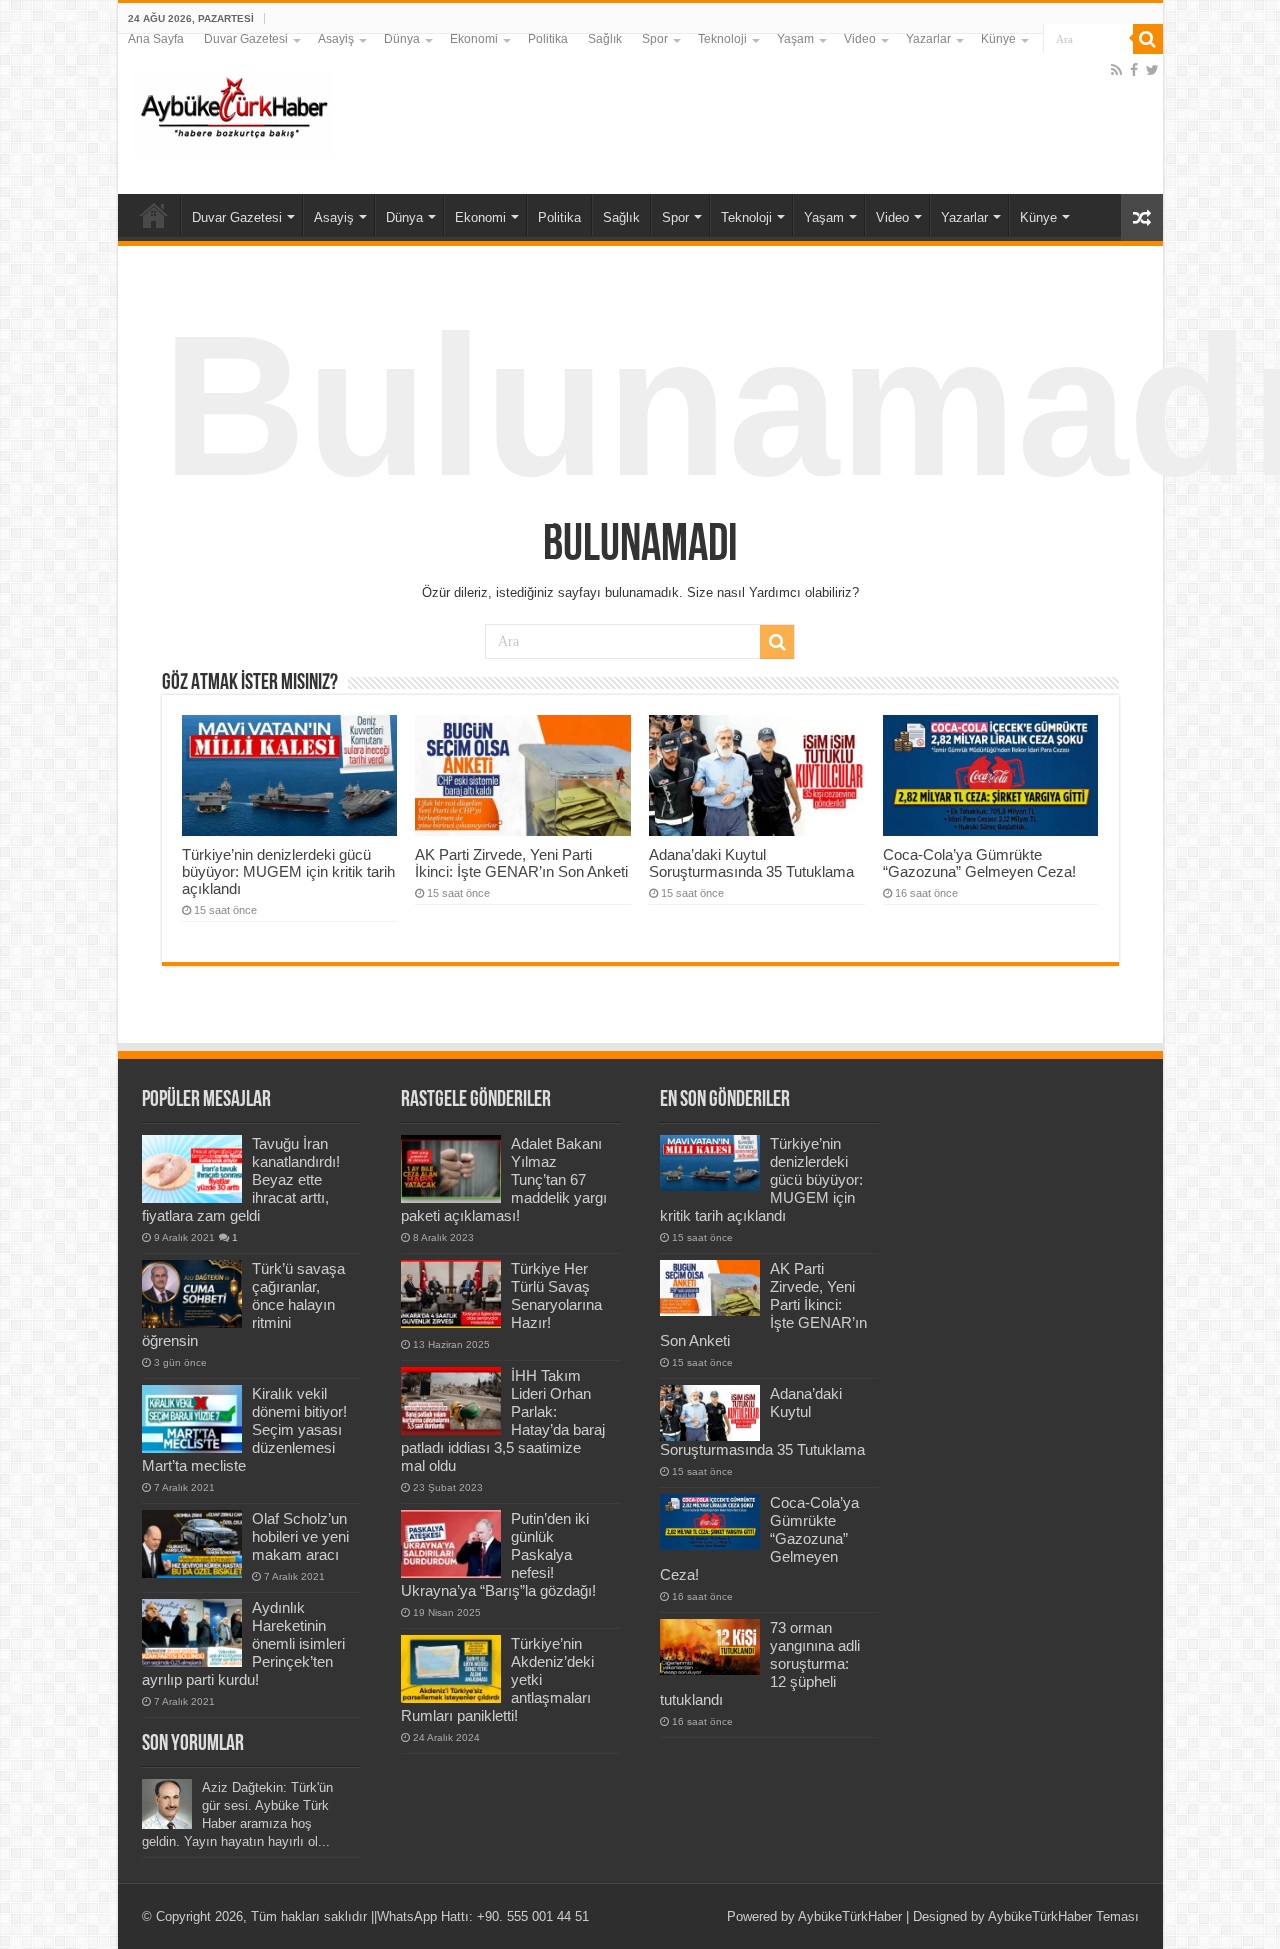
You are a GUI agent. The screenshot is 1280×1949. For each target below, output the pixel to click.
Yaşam (795, 39)
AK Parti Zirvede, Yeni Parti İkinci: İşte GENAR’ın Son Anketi (521, 863)
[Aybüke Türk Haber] (233, 110)
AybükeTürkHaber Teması (1063, 1916)
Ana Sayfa (156, 39)
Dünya (402, 39)
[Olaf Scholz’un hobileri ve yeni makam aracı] (192, 1544)
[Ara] (1148, 39)
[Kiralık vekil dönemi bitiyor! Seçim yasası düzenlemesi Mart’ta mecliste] (192, 1419)
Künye (998, 39)
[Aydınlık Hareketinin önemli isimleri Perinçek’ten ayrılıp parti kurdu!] (192, 1633)
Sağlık (605, 39)
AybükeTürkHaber (850, 1916)
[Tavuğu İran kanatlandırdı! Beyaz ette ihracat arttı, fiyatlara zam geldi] (192, 1169)
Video (860, 39)
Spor (655, 39)
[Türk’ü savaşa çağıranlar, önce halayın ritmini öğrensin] (192, 1294)
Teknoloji (722, 39)
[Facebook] (1134, 70)
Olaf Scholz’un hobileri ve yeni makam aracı (300, 1536)
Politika (548, 39)
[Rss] (1116, 70)
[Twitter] (1152, 70)
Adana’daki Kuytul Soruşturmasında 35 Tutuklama (751, 863)
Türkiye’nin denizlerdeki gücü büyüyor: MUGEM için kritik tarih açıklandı (288, 871)
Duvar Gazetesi (246, 39)
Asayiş (336, 39)
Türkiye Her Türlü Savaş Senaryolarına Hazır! (556, 1295)
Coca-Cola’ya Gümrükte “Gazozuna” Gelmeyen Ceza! (979, 863)
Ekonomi (474, 39)
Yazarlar (928, 39)
